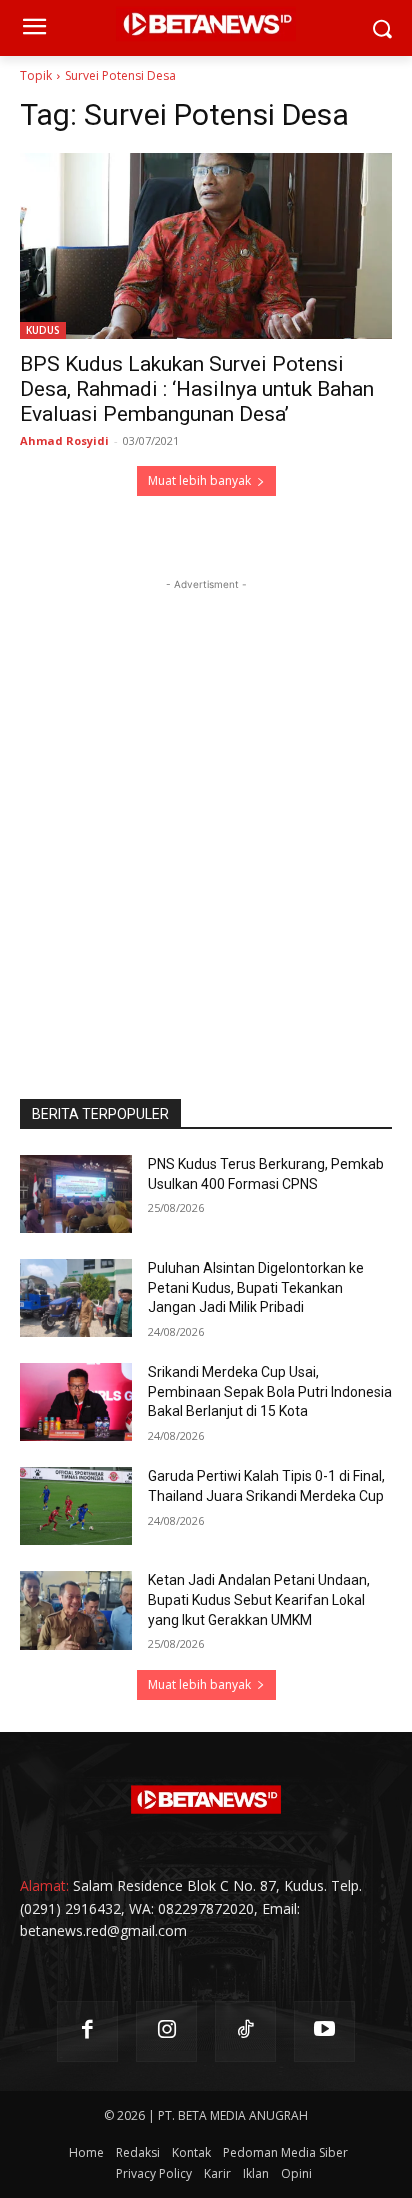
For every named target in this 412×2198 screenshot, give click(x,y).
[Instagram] (166, 2031)
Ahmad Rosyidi (64, 440)
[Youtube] (324, 2031)
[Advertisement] (206, 801)
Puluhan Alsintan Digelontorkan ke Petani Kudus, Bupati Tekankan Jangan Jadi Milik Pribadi (256, 1287)
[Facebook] (87, 2031)
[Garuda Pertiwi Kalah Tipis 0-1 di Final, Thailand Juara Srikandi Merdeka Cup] (76, 1506)
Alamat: (44, 1885)
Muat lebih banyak (199, 480)
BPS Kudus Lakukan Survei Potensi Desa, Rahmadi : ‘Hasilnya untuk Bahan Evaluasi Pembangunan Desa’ (197, 389)
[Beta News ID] (206, 1800)
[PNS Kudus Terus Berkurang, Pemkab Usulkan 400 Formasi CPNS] (76, 1194)
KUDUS (43, 330)
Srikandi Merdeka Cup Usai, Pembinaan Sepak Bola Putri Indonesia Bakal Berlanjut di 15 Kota (270, 1391)
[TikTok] (245, 2031)
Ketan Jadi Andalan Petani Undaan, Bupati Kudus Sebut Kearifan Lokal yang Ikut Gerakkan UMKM (259, 1599)
